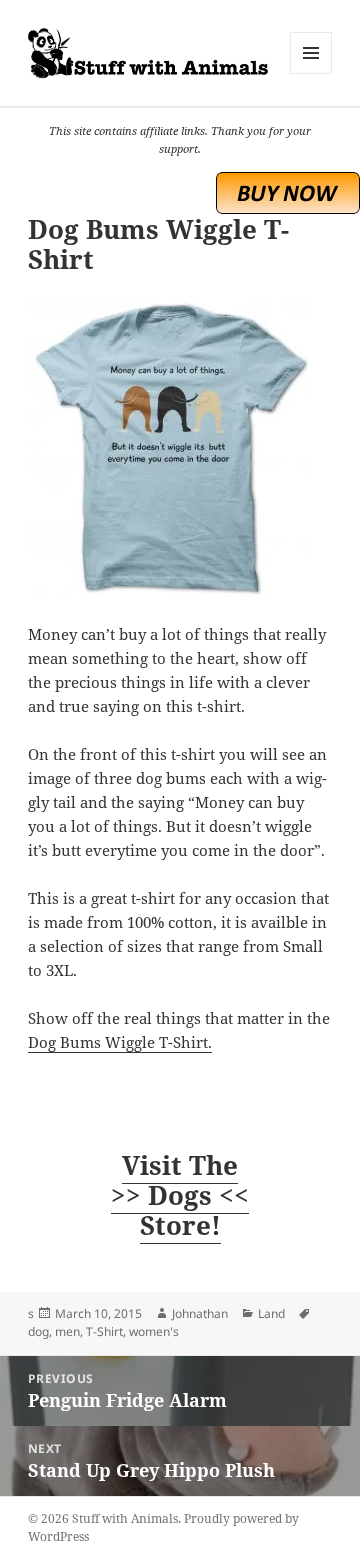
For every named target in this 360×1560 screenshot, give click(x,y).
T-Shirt (104, 1331)
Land (271, 1313)
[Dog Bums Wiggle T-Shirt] (180, 448)
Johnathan (200, 1313)
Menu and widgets (311, 73)
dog (38, 1331)
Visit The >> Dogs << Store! (180, 1195)
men (67, 1331)
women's (154, 1331)
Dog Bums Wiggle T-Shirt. (120, 1042)
